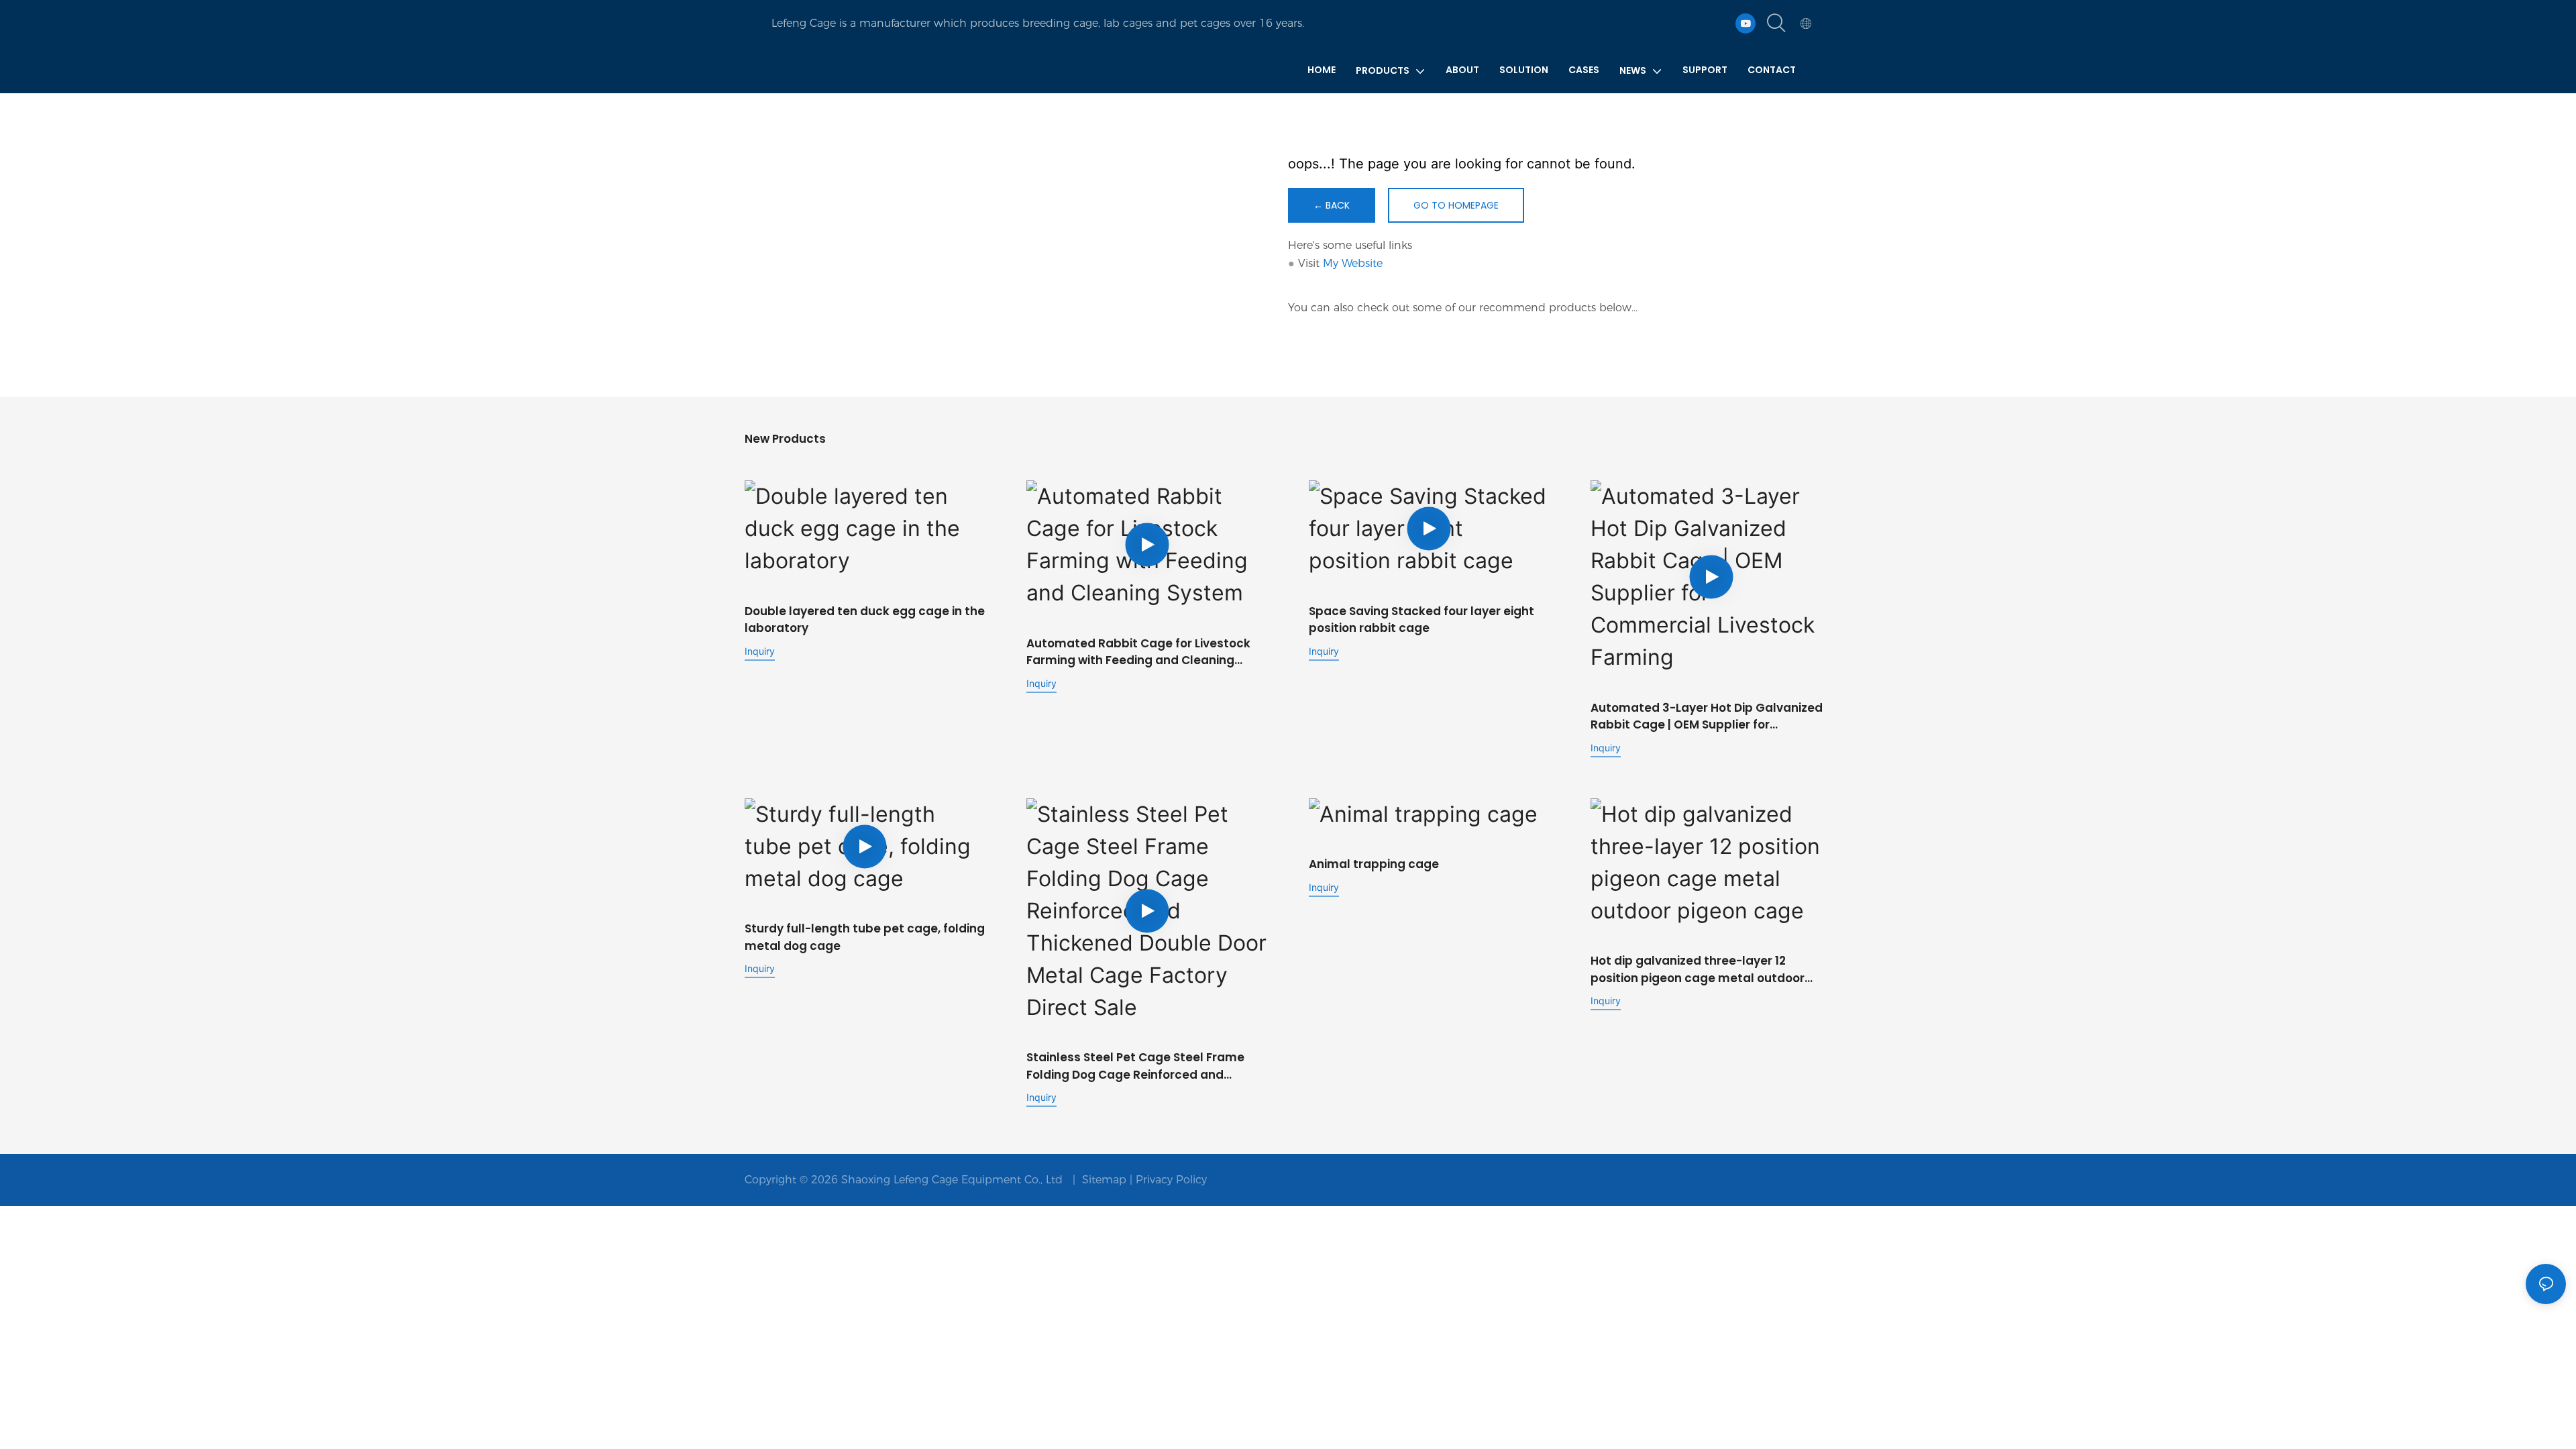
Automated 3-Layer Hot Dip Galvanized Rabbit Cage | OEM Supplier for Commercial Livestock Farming (1707, 717)
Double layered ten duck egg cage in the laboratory (865, 620)
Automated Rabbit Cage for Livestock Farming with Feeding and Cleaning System (1138, 652)
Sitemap (1104, 1180)
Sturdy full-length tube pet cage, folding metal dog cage (865, 937)
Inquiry (760, 651)
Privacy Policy (1171, 1180)
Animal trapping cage (1374, 864)
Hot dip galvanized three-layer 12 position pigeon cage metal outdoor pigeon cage (1698, 970)
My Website (1353, 263)
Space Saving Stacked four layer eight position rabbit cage (1421, 620)
